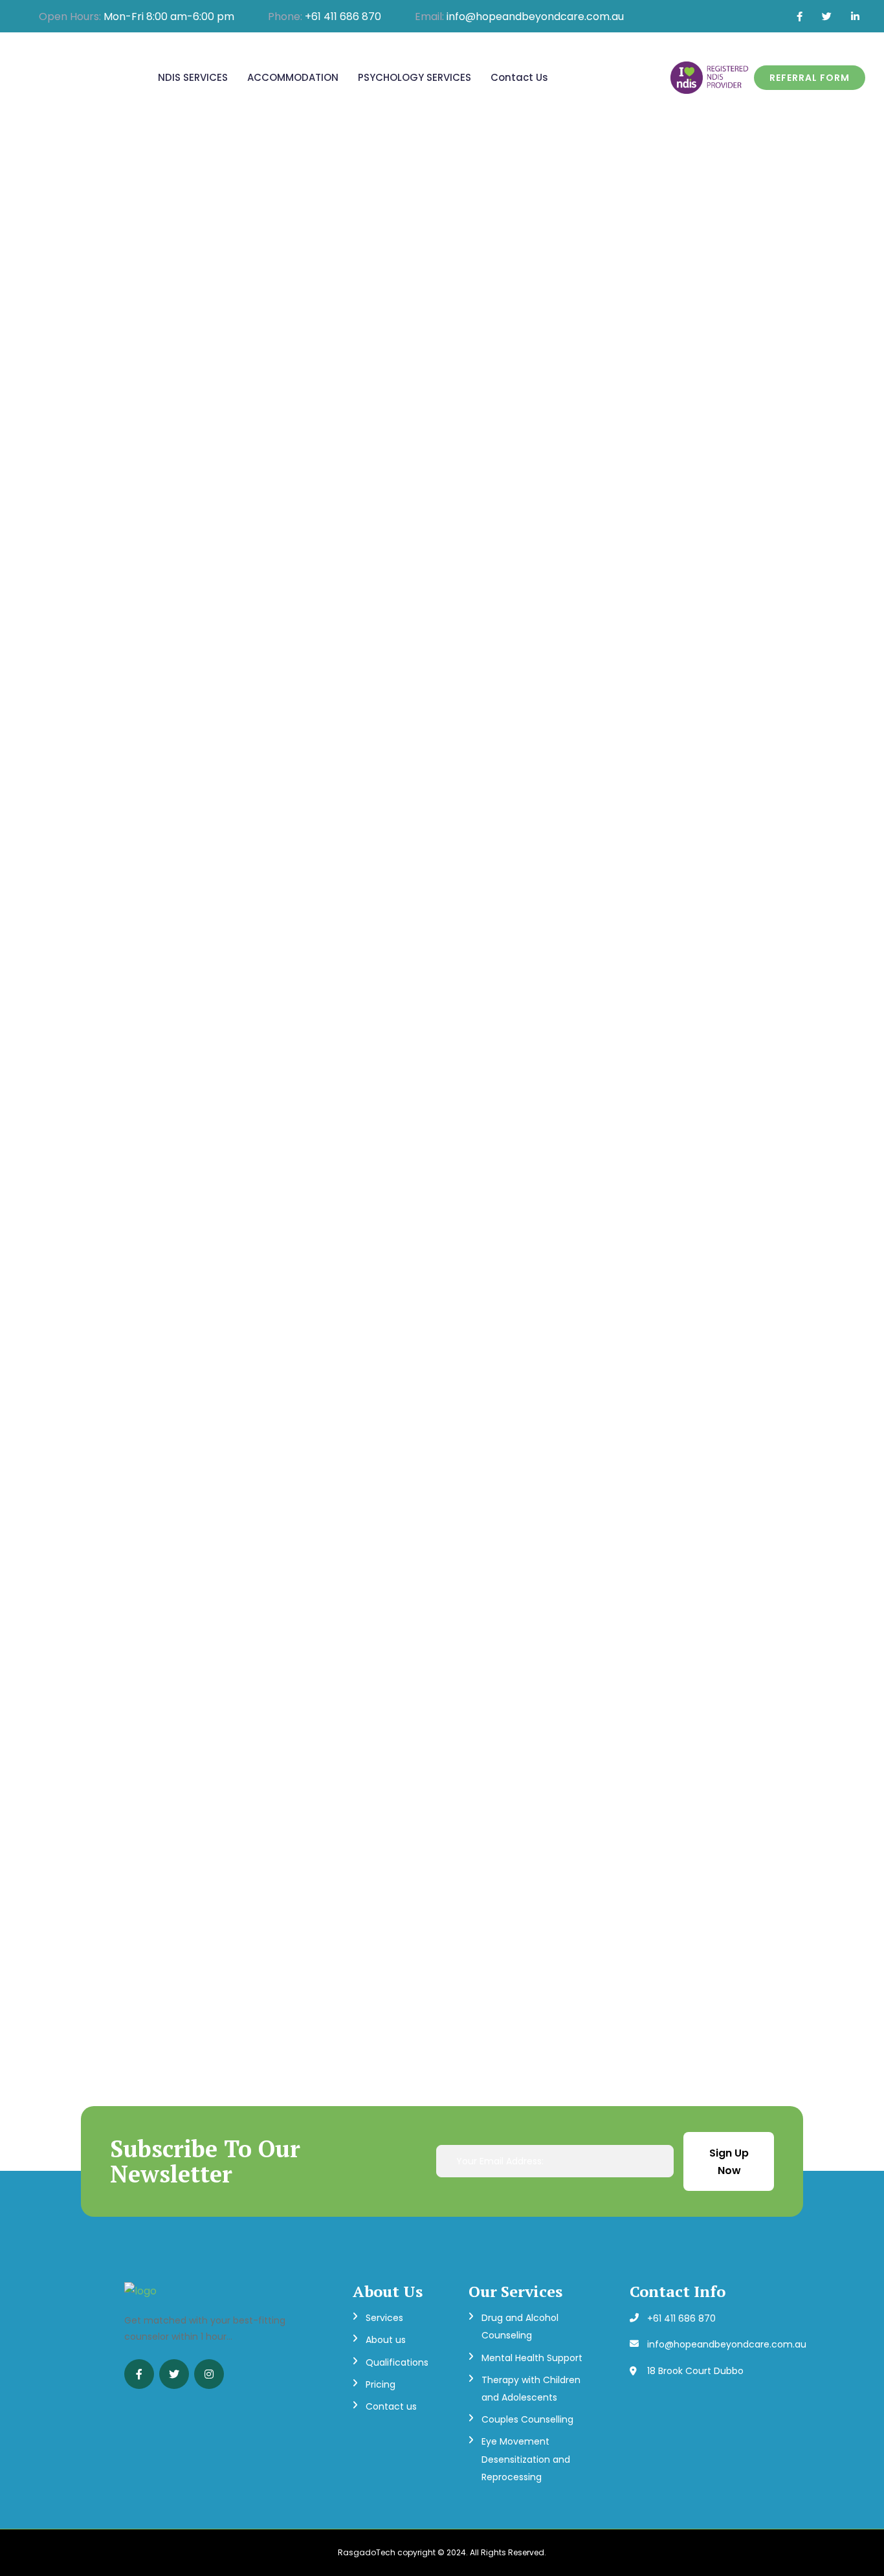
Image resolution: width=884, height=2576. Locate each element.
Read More (134, 1001)
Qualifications (397, 2362)
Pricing (381, 2384)
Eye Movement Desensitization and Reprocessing (526, 2459)
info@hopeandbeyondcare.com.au (535, 17)
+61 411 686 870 (343, 17)
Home (407, 424)
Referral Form (810, 78)
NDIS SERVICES (193, 77)
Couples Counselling (527, 2419)
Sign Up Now (729, 2162)
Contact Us (519, 77)
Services (384, 2318)
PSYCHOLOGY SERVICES (414, 77)
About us (386, 2340)
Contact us (391, 2406)
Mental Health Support (532, 2358)
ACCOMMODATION (293, 77)
